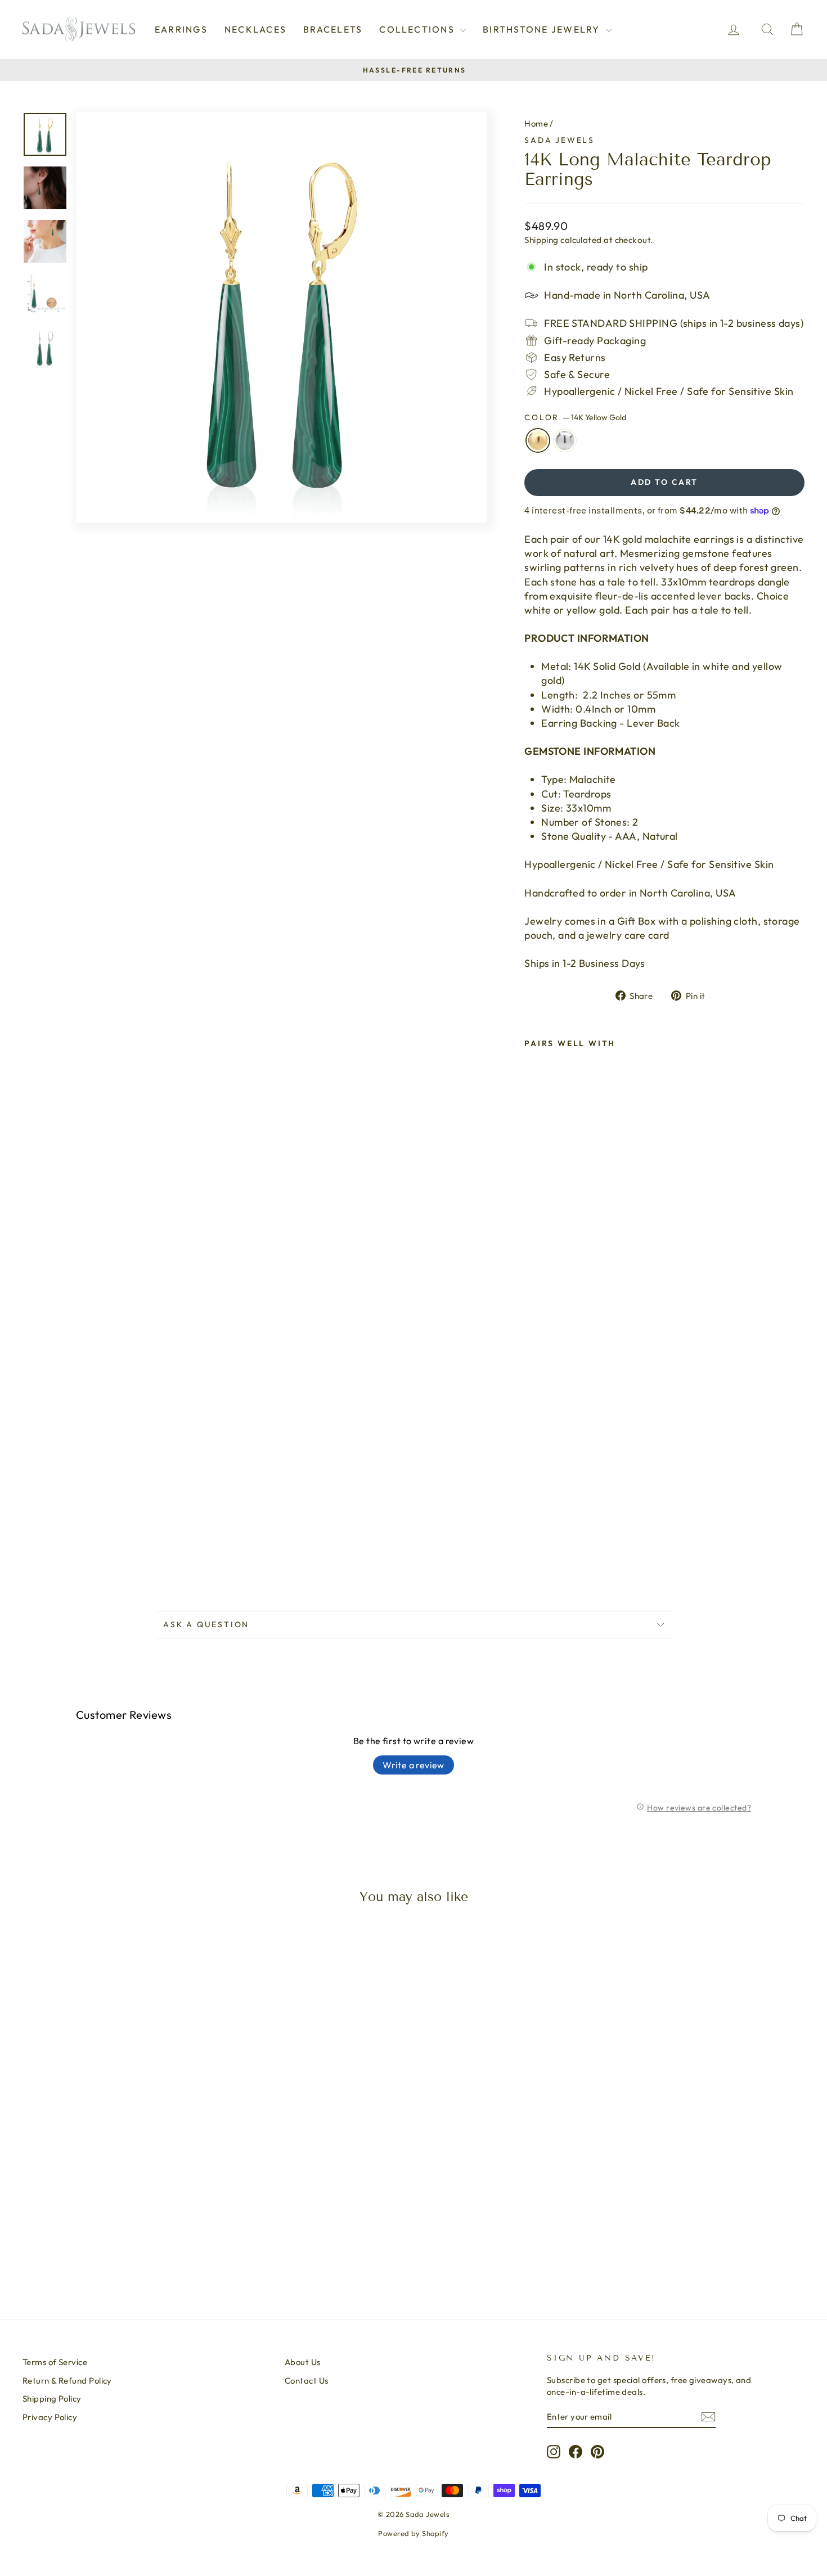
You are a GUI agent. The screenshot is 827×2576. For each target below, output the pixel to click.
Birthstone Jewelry (543, 29)
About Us (303, 2362)
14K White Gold (565, 440)
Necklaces (255, 29)
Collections (418, 29)
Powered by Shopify (413, 2533)
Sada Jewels (559, 140)
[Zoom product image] (281, 317)
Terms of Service (55, 2362)
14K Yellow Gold (538, 440)
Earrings (181, 29)
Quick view (116, 2199)
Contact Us (307, 2381)
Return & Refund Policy (67, 2381)
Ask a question (206, 1624)
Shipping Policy (52, 2399)
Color (575, 417)
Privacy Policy (50, 2417)
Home (536, 123)
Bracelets (333, 29)
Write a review (414, 1765)
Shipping (541, 240)
